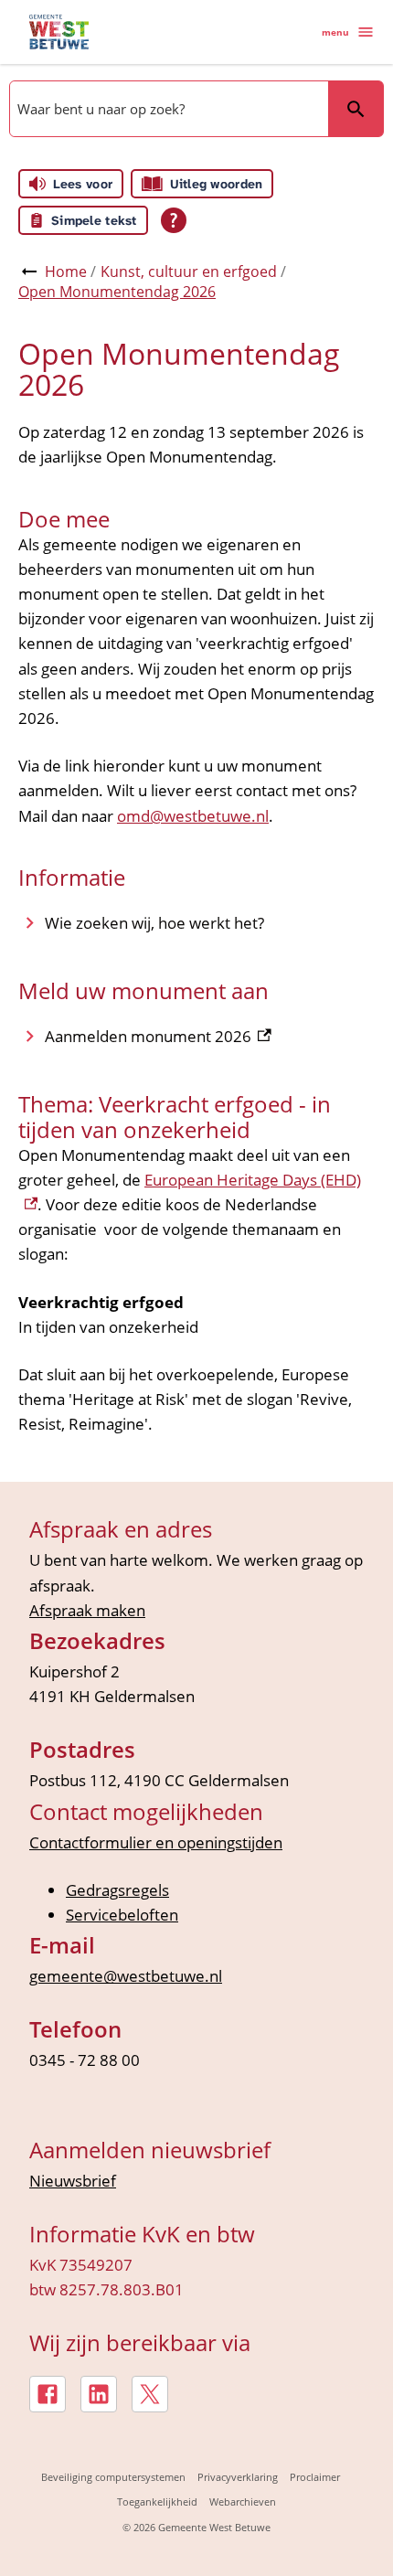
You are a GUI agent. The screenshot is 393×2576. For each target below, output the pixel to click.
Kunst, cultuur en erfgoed (189, 271)
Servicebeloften (122, 1915)
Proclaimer (315, 2477)
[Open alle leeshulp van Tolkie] (174, 220)
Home (66, 271)
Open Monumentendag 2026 (117, 292)
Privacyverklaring (238, 2477)
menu (335, 32)
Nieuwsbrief (73, 2181)
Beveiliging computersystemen (113, 2477)
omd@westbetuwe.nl (193, 816)
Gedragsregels (117, 1890)
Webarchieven (243, 2501)
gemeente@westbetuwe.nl (126, 1976)
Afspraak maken (87, 1610)
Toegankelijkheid (157, 2501)
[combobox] (167, 109)
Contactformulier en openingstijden (156, 1842)
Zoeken (356, 109)
